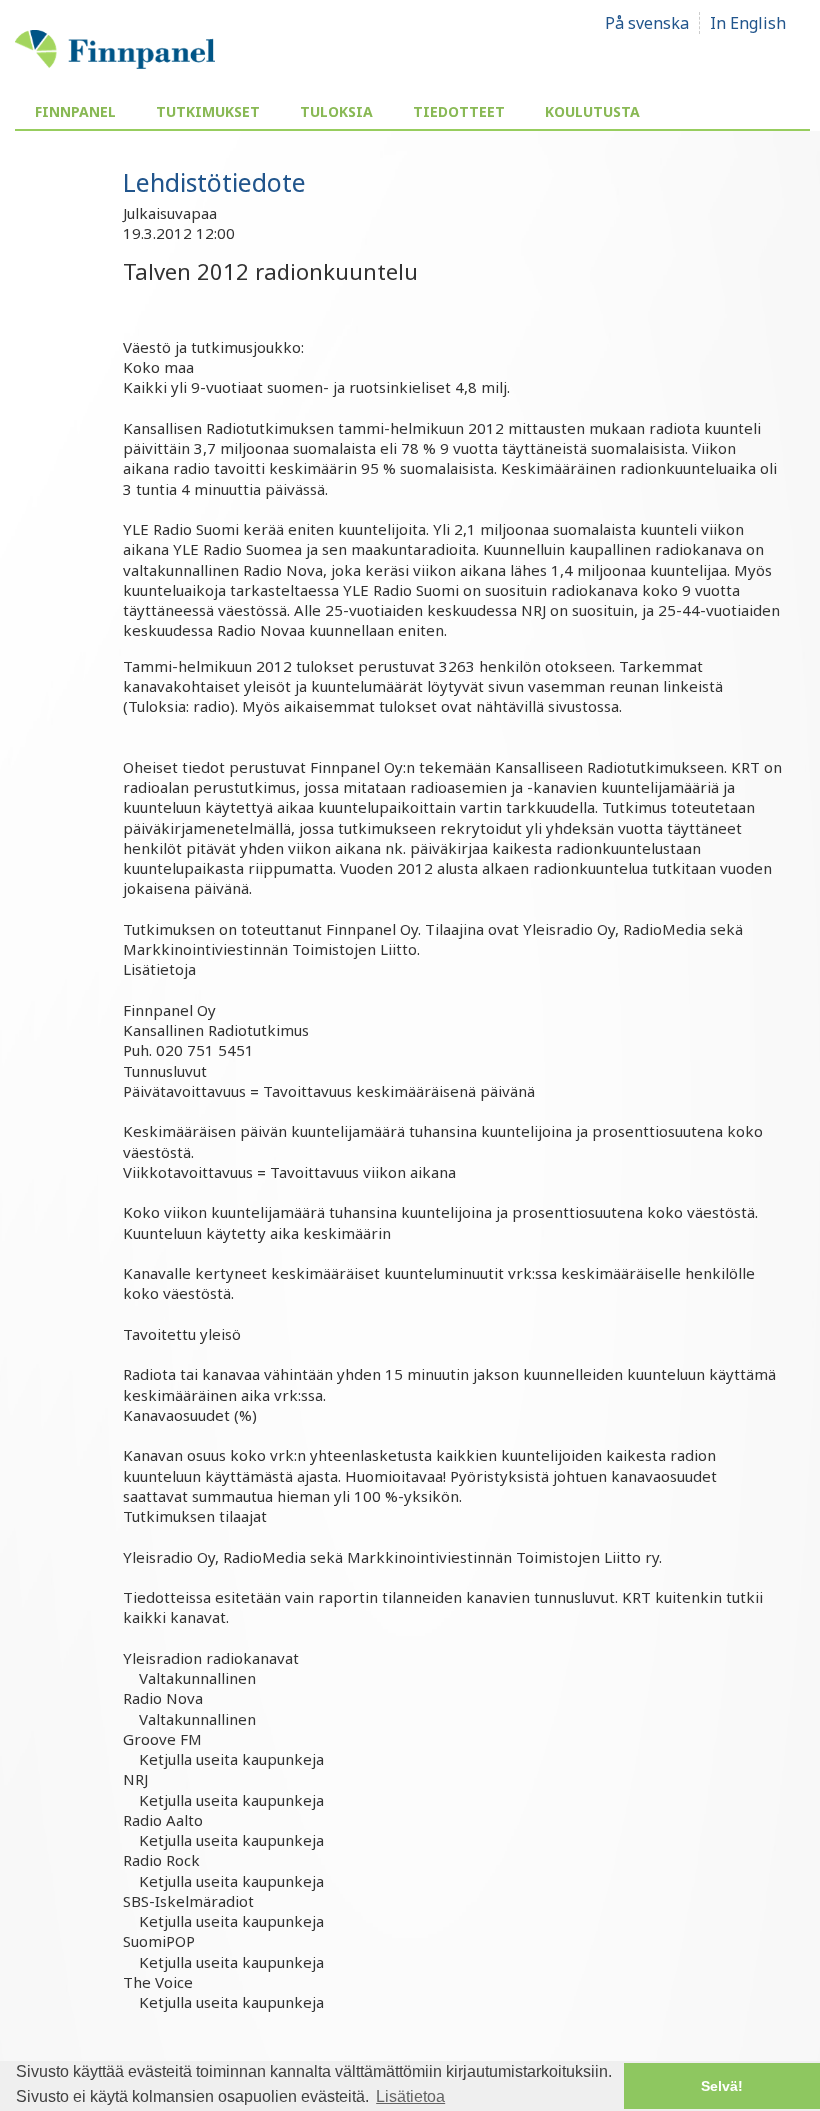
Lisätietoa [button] (410, 2096)
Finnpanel (75, 111)
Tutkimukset (208, 111)
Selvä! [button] (722, 2086)
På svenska (647, 23)
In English (748, 23)
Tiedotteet (459, 111)
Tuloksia (336, 111)
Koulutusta (592, 111)
